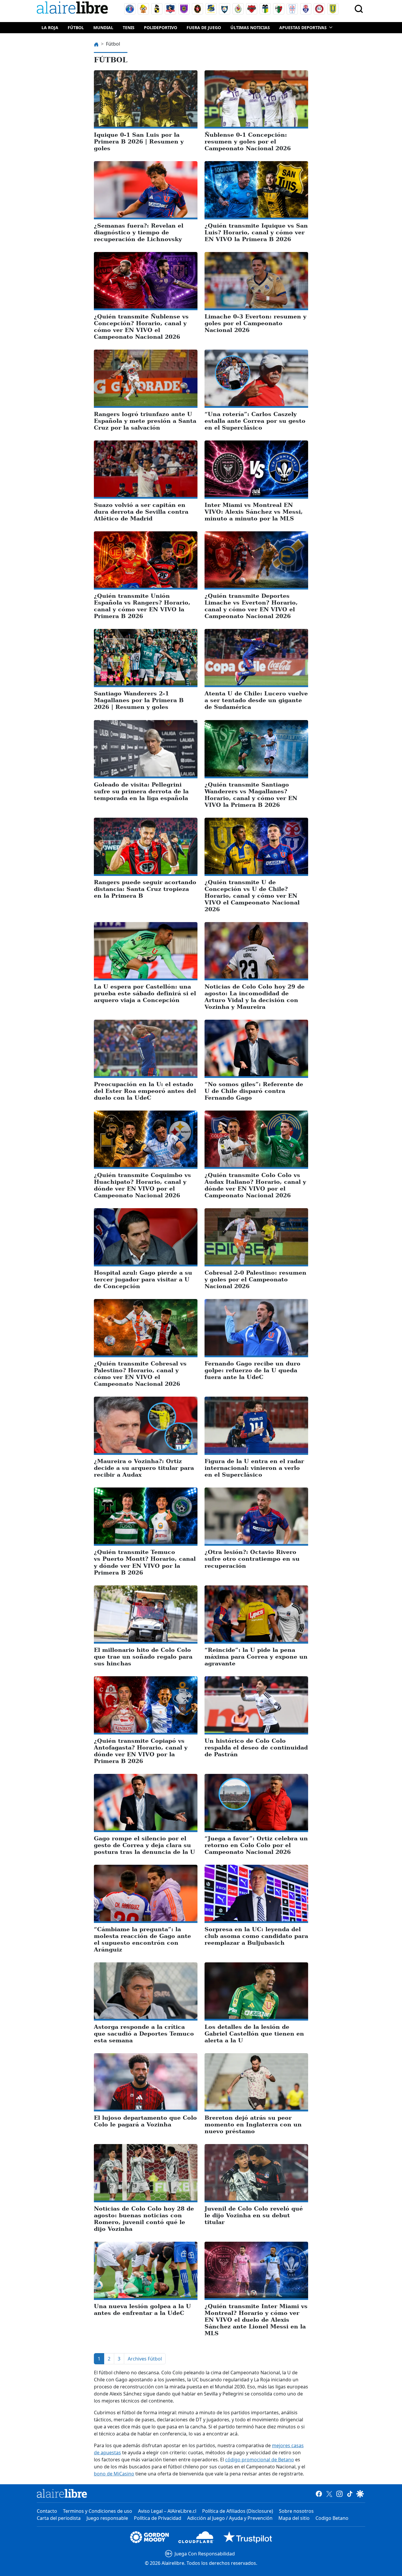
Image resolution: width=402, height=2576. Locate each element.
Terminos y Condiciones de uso (98, 2511)
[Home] (74, 9)
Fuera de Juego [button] (204, 27)
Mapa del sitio (294, 2518)
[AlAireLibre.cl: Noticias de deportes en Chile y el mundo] (62, 2493)
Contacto (47, 2511)
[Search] (359, 9)
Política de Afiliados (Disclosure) (238, 2511)
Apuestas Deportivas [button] (303, 27)
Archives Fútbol (145, 2359)
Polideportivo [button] (161, 27)
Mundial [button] (103, 27)
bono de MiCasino (114, 2474)
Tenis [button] (129, 27)
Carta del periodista (59, 2518)
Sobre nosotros (296, 2511)
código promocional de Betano (260, 2460)
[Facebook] (319, 2493)
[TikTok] (350, 2493)
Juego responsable (107, 2518)
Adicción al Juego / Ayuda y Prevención (230, 2518)
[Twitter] (329, 2493)
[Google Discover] (360, 2493)
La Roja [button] (50, 27)
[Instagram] (339, 2493)
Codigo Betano (332, 2518)
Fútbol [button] (76, 27)
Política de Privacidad (158, 2518)
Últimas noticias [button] (250, 27)
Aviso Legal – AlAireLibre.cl (167, 2511)
